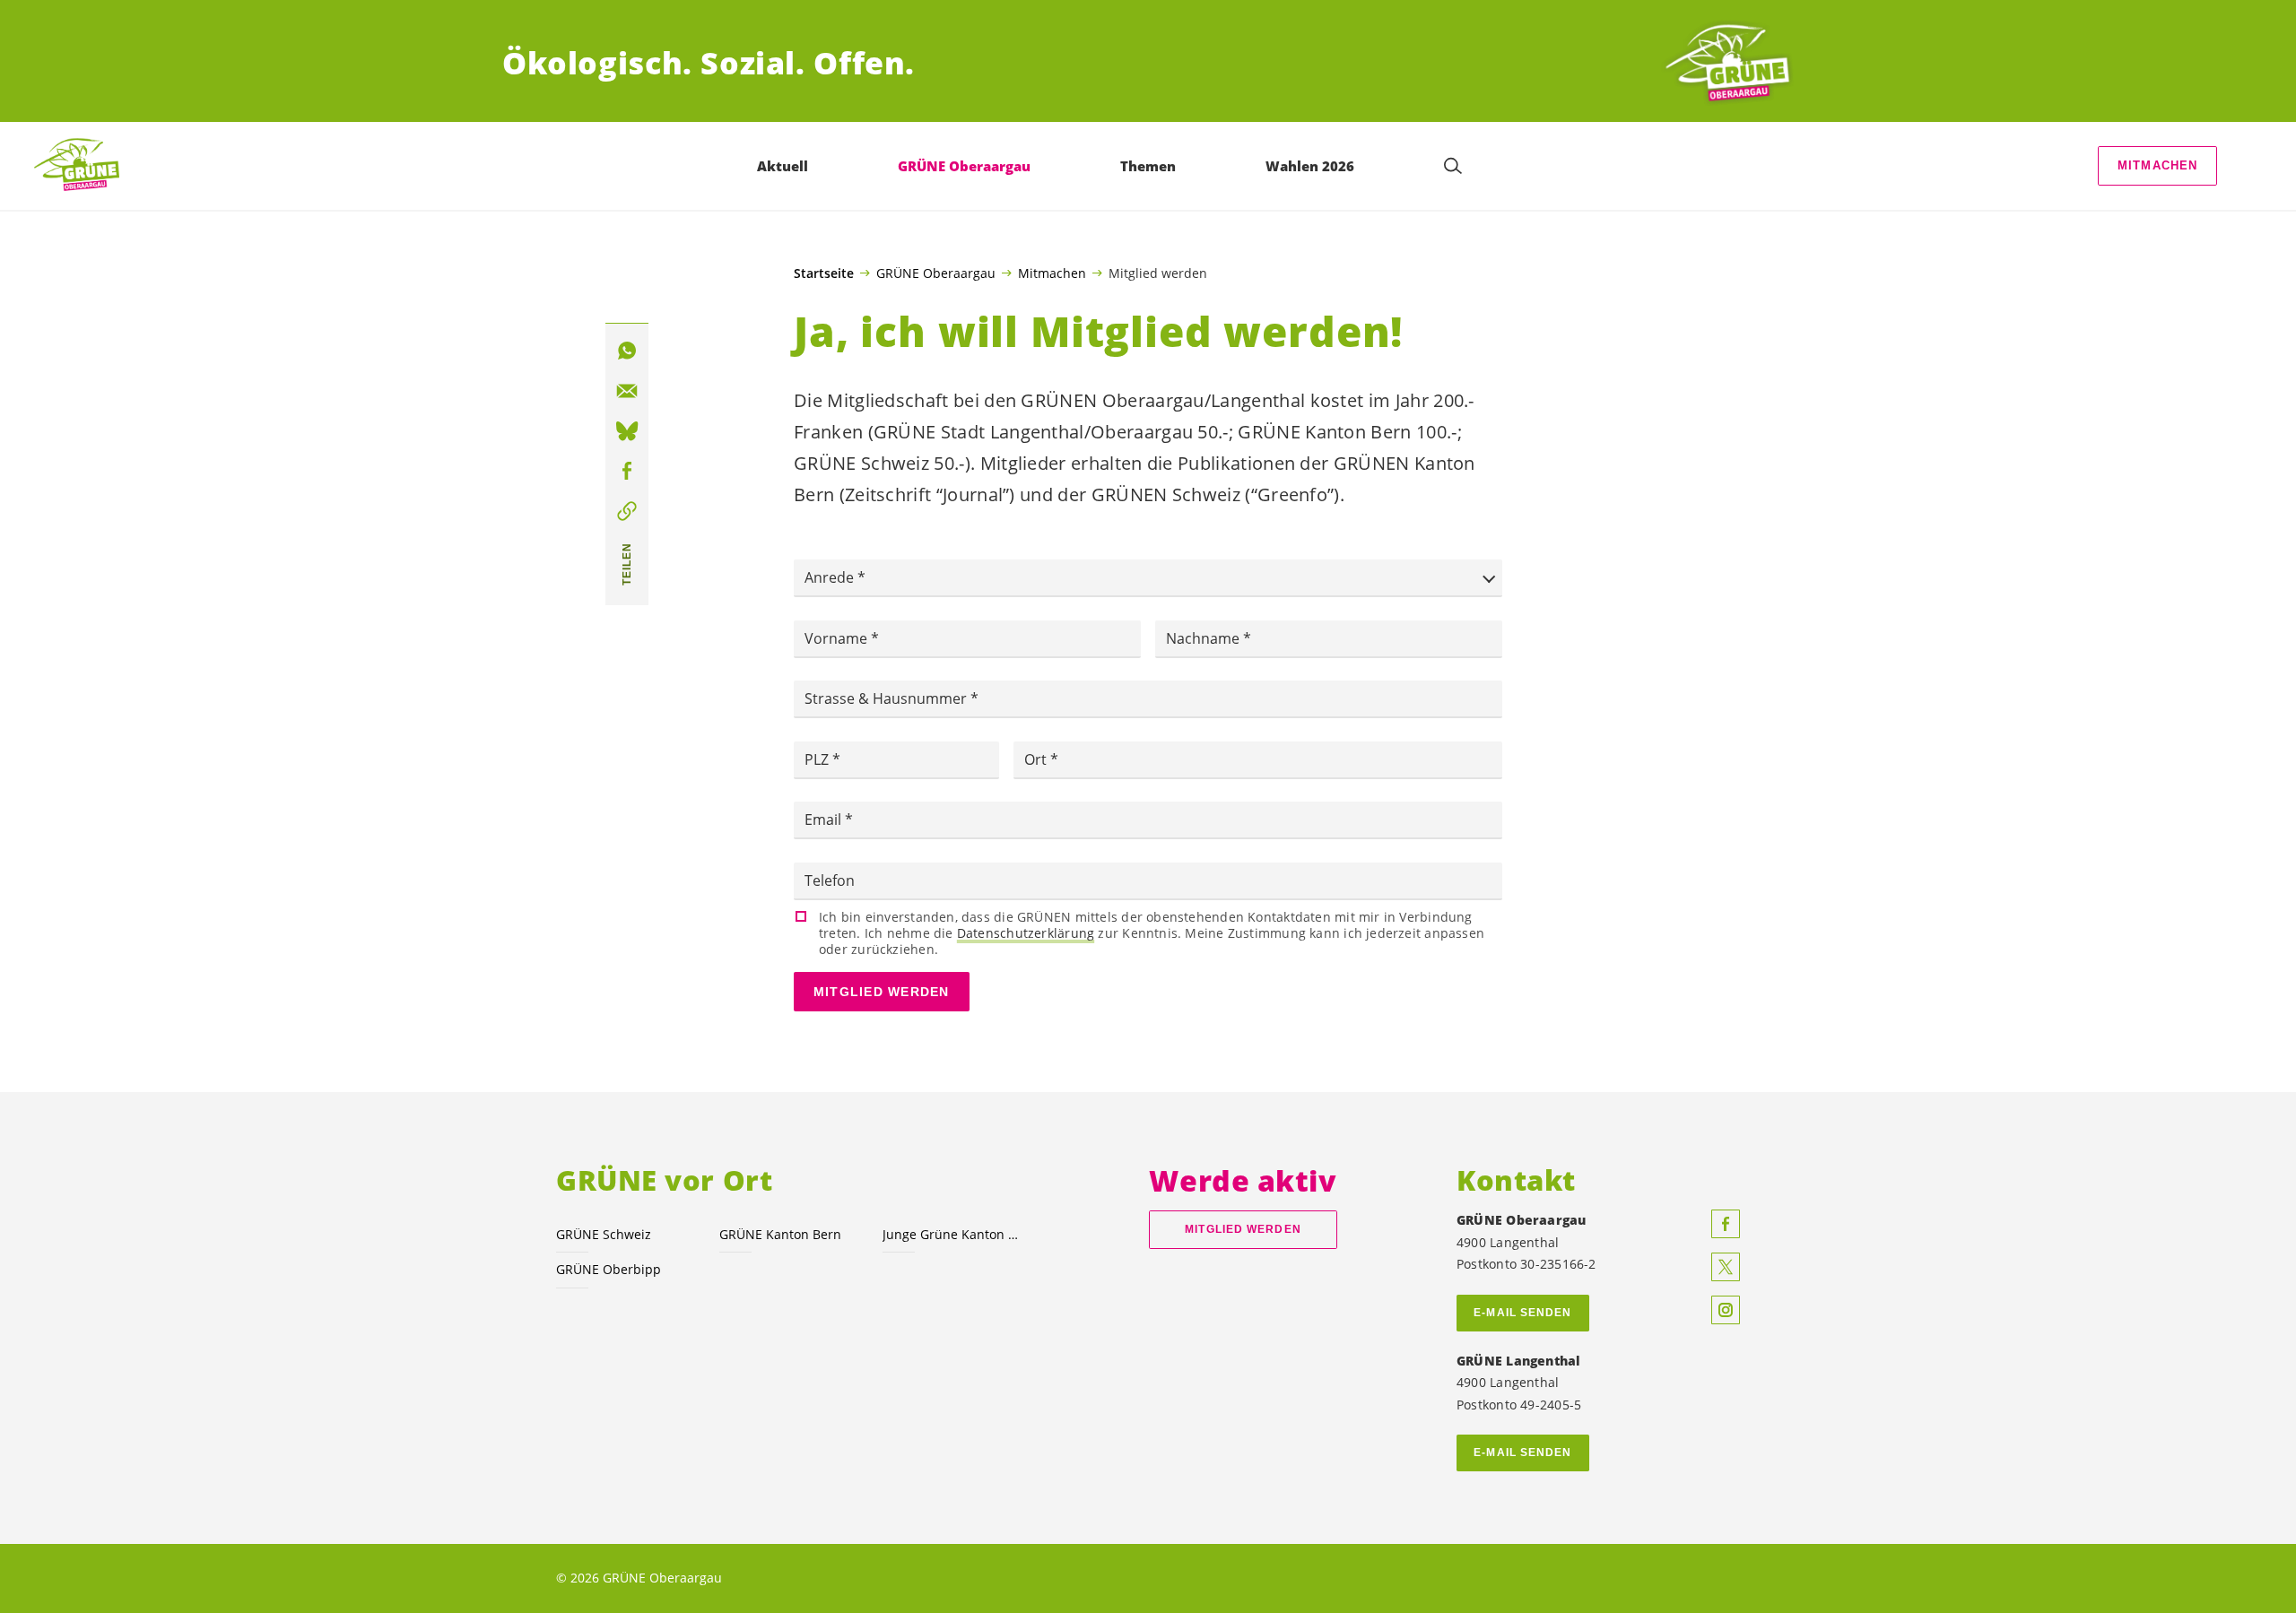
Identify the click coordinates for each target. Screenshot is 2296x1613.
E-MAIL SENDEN (1522, 1313)
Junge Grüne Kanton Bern (953, 1234)
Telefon (830, 880)
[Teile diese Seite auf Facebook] (627, 472)
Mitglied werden (882, 992)
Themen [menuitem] (1148, 166)
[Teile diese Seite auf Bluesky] (627, 431)
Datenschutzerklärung (1026, 933)
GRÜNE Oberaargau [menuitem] (964, 166)
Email (825, 820)
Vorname (838, 638)
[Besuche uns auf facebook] (1726, 1224)
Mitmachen (2158, 165)
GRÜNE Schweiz (604, 1234)
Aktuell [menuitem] (783, 166)
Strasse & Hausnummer (887, 698)
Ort (1037, 759)
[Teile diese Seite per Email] (627, 391)
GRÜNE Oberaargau (936, 273)
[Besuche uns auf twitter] (1726, 1267)
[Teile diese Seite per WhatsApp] (627, 351)
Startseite (824, 273)
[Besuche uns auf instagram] (1726, 1310)
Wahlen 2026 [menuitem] (1310, 166)
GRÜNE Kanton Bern (780, 1234)
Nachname (1205, 638)
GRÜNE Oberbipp (609, 1269)
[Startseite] (1727, 64)
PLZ (818, 759)
